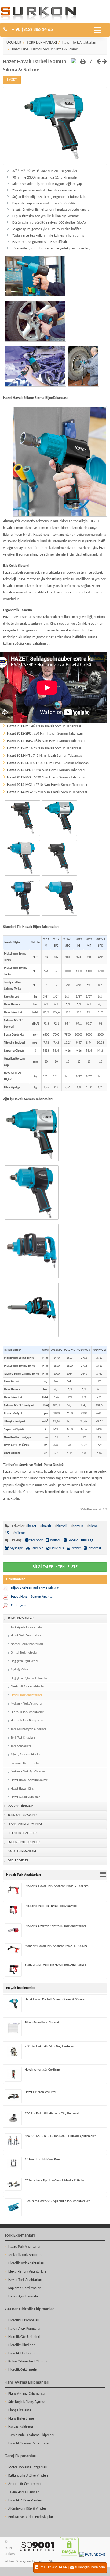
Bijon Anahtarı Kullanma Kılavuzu (36, 1588)
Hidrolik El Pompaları (24, 2320)
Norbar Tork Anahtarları (27, 1644)
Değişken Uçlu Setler (25, 1661)
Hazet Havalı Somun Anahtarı (33, 1597)
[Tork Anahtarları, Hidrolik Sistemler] (38, 19)
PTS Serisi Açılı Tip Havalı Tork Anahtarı (51, 1906)
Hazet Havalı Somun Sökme (29, 1780)
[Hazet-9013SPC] (31, 1162)
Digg (89, 1540)
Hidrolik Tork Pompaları (27, 1721)
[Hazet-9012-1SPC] (22, 876)
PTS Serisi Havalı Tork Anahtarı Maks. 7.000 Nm (57, 1886)
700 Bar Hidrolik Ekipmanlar (29, 2309)
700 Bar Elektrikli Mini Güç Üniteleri (50, 2047)
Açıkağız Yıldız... (21, 1670)
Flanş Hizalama (20, 2410)
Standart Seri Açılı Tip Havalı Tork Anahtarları (55, 1965)
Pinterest (94, 1548)
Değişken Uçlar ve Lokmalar (29, 1678)
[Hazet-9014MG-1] (31, 1279)
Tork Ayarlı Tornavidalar (27, 1627)
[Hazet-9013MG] (31, 1220)
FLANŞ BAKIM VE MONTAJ (25, 1824)
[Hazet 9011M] (22, 836)
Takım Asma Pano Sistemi (42, 2023)
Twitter (55, 1540)
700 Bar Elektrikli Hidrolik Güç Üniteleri (52, 2114)
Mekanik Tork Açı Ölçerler (28, 1772)
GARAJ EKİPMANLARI (22, 1851)
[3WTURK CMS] (92, 2555)
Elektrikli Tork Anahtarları (28, 1687)
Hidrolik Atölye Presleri (25, 2501)
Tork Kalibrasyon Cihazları (28, 1729)
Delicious (57, 1548)
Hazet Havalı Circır (23, 1789)
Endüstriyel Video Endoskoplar (31, 2517)
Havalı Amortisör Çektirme (43, 2070)
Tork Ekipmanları (20, 2236)
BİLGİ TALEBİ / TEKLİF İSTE (55, 1567)
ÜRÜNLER (14, 43)
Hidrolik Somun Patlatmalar (29, 2443)
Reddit (75, 1548)
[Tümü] (104, 1875)
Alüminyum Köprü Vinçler (27, 2509)
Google (72, 1540)
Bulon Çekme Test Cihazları (28, 2362)
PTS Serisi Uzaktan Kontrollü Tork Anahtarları (55, 1926)
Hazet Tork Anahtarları (26, 1636)
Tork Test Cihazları (23, 1738)
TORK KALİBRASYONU (22, 1815)
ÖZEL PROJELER (18, 1861)
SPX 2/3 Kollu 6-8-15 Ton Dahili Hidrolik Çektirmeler (60, 2136)
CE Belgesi (19, 1605)
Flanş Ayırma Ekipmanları (27, 2383)
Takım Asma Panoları (24, 2492)
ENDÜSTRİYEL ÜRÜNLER (24, 1842)
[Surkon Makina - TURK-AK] (37, 2555)
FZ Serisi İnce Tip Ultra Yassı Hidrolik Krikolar (55, 2181)
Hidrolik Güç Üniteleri (24, 2337)
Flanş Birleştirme (21, 2419)
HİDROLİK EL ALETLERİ (23, 1833)
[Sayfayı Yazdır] (83, 62)
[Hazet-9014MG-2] (31, 1338)
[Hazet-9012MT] (22, 916)
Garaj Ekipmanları (20, 2456)
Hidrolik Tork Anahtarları (28, 1712)
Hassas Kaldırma (21, 2427)
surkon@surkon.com (90, 2567)
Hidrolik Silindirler (22, 2345)
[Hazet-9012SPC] (59, 836)
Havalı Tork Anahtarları (79, 43)
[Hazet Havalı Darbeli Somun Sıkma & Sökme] (55, 164)
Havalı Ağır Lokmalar (24, 2296)
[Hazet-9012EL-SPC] (59, 916)
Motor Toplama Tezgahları (28, 2467)
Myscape (16, 1548)
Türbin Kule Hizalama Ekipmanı (31, 2435)
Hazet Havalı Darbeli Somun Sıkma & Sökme (45, 49)
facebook (36, 1540)
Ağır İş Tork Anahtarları (26, 1755)
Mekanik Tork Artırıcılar (27, 1704)
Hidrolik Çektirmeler (23, 2370)
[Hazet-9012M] (59, 876)
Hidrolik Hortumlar (22, 2354)
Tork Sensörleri (21, 1746)
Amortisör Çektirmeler (25, 2484)
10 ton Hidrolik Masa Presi (43, 2159)
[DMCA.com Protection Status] (69, 2555)
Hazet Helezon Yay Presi (40, 2092)
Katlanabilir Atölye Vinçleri (28, 2476)
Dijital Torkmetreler (24, 1653)
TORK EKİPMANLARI (42, 43)
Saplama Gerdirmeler (25, 1763)
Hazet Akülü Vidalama (26, 1797)
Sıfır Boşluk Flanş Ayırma (27, 2402)
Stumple (37, 1548)
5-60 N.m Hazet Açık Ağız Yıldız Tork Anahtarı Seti (58, 2201)
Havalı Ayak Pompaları (25, 2329)
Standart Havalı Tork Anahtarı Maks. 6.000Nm (56, 1946)
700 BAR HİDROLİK (20, 1806)
